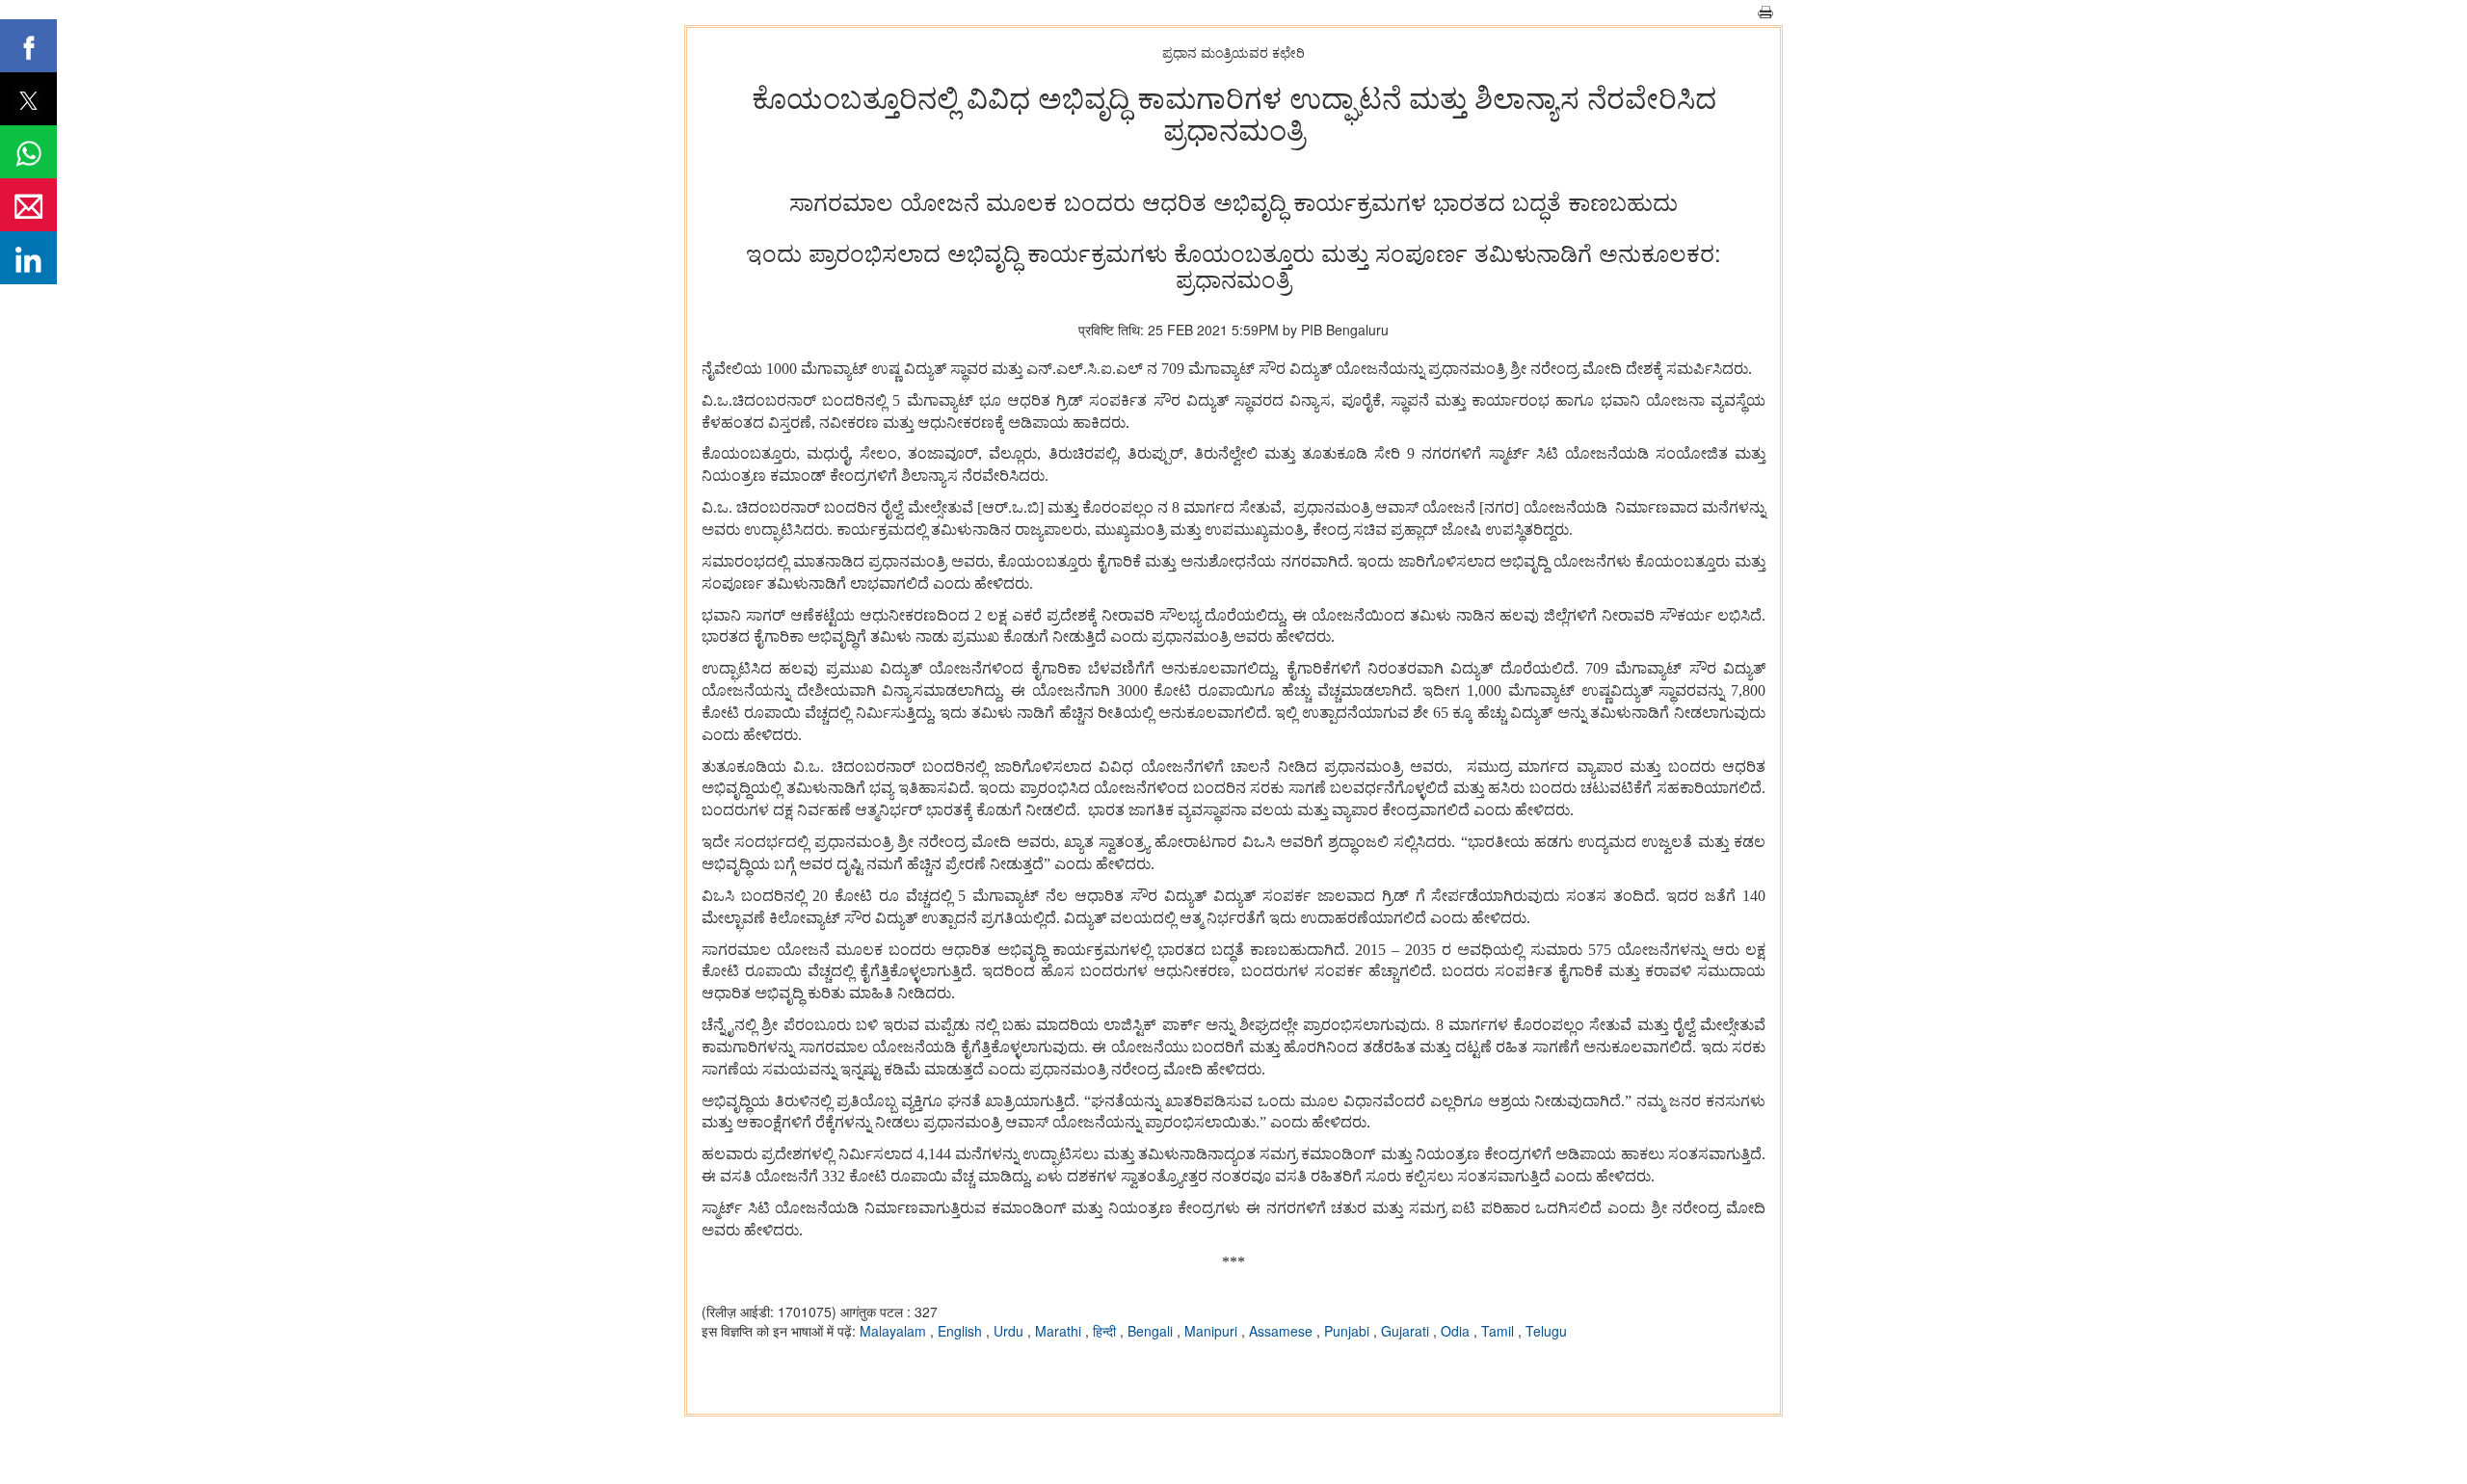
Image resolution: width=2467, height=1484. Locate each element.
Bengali (1152, 1331)
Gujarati (1407, 1331)
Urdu (1010, 1331)
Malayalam (895, 1331)
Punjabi (1349, 1331)
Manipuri (1213, 1331)
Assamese (1283, 1331)
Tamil (1499, 1331)
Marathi (1060, 1331)
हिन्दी (1106, 1331)
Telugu (1546, 1331)
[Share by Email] (28, 205)
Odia (1457, 1331)
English (962, 1331)
